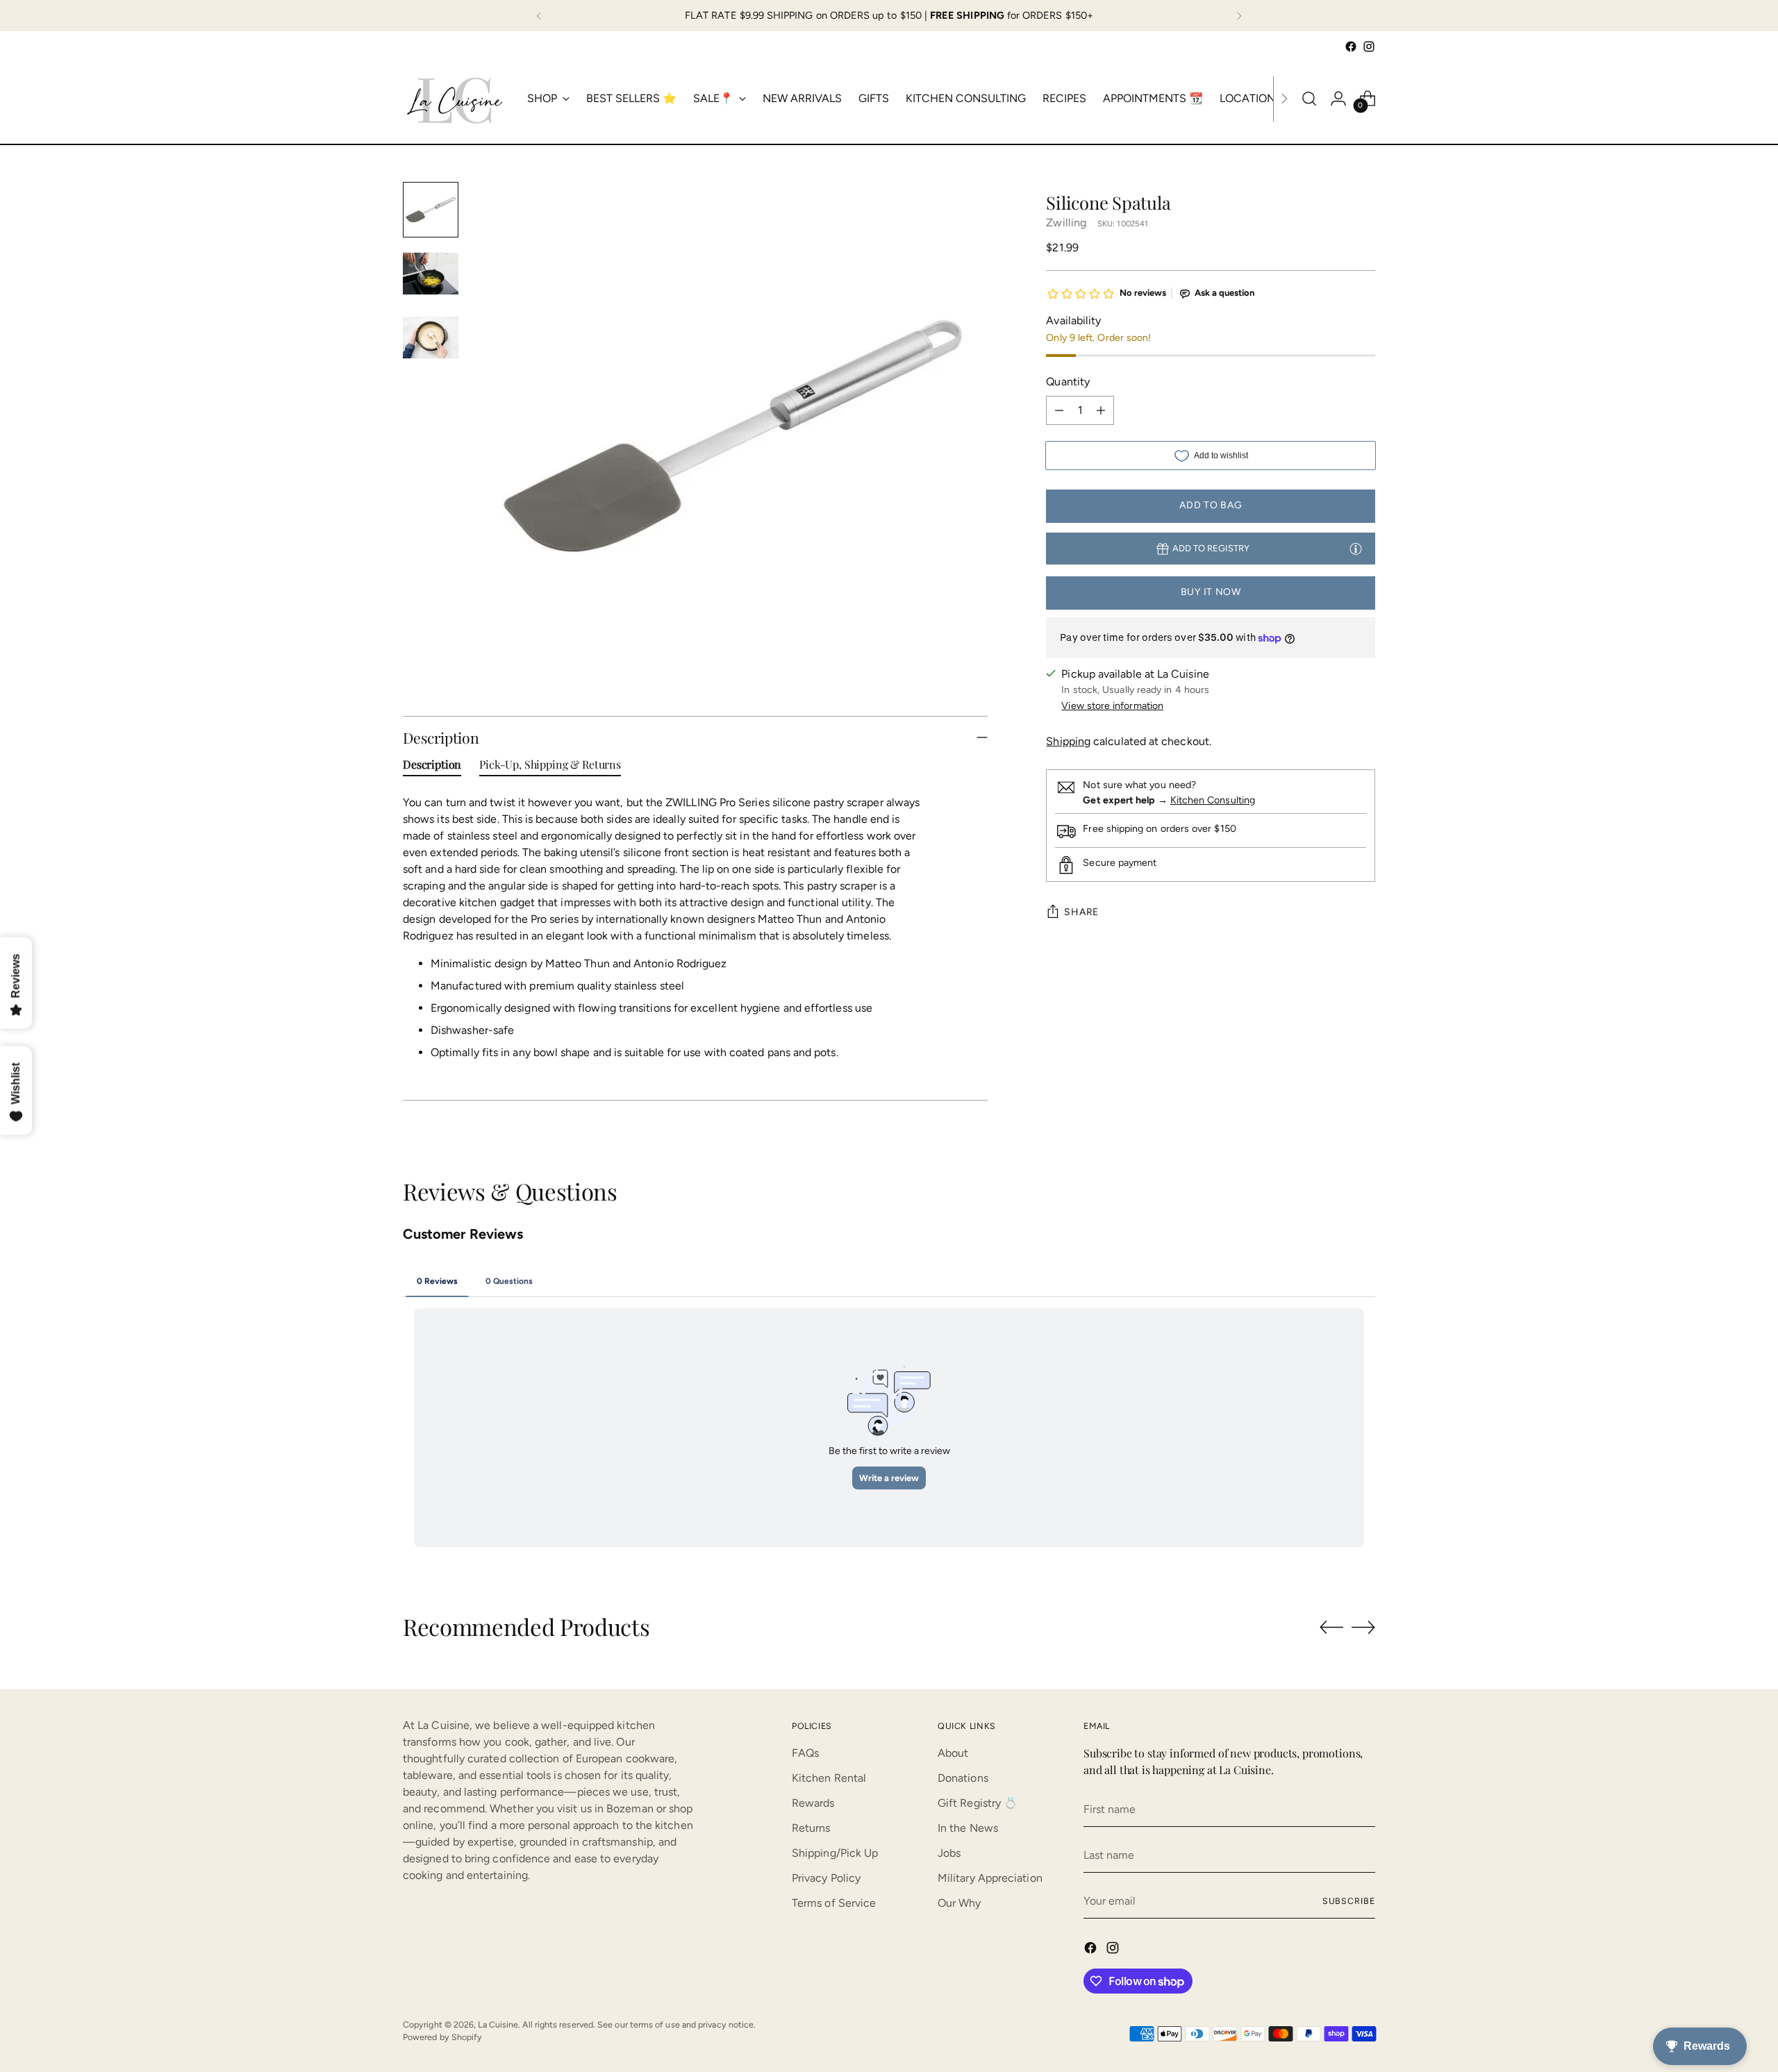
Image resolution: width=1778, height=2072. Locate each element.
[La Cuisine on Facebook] (1351, 47)
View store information (1112, 707)
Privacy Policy (826, 1878)
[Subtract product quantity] (1059, 411)
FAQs (805, 1753)
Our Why (959, 1903)
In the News (968, 1828)
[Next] (1239, 16)
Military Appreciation (990, 1878)
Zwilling (1066, 223)
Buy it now (1211, 592)
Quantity (1068, 382)
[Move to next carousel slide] (1363, 1627)
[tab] (432, 767)
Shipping (1068, 742)
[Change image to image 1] (431, 210)
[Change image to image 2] (431, 274)
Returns (811, 1828)
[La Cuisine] (455, 99)
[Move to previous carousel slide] (1331, 1628)
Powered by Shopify (442, 2037)
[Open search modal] (1309, 99)
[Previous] (539, 16)
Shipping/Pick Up (835, 1853)
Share (1081, 912)
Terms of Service (834, 1903)
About (953, 1753)
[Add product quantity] (1101, 411)
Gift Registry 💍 (978, 1803)
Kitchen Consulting (1213, 800)
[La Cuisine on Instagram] (1369, 47)
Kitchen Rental (829, 1778)
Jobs (949, 1853)
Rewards (813, 1803)
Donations (963, 1778)
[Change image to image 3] (431, 337)
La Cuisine (498, 2024)
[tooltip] (1356, 548)
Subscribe (1349, 1901)
